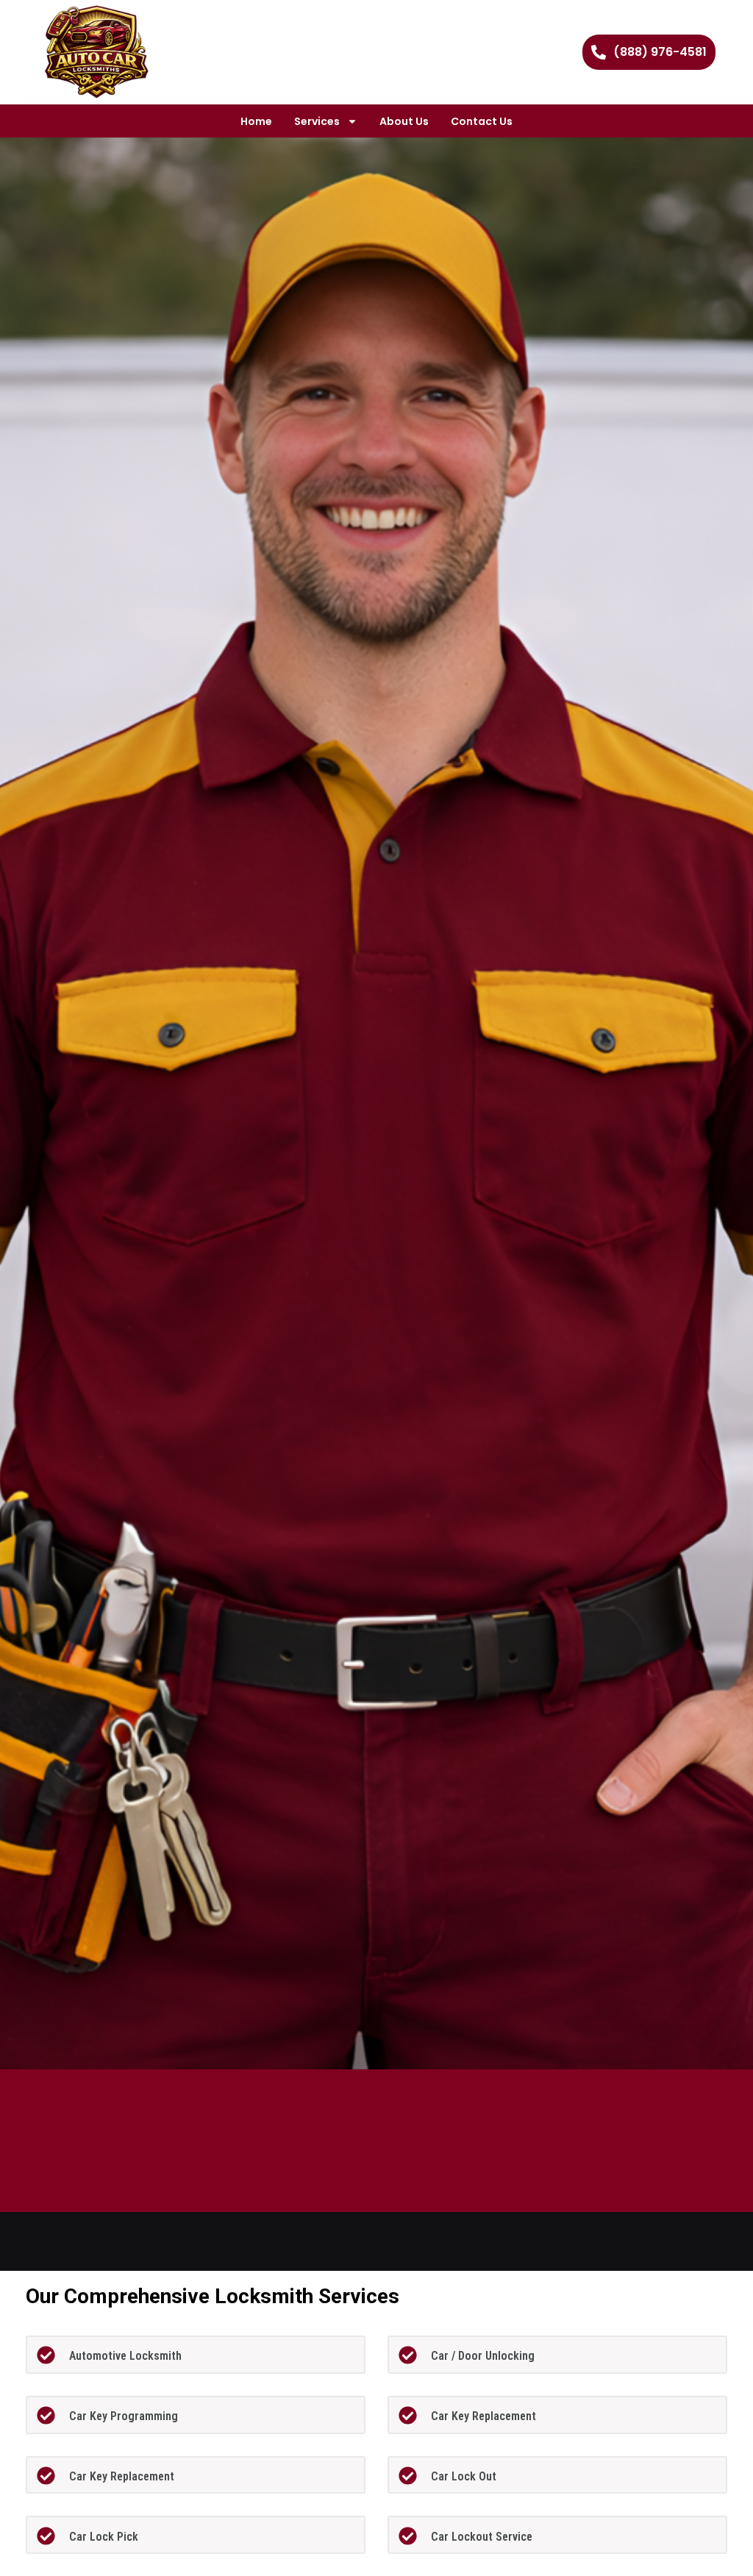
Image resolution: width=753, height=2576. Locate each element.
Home (256, 121)
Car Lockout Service (482, 2537)
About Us (404, 121)
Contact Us (482, 121)
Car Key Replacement (483, 2416)
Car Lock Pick (104, 2537)
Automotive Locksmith (125, 2356)
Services (317, 121)
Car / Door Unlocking (483, 2356)
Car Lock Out (464, 2476)
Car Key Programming (124, 2416)
